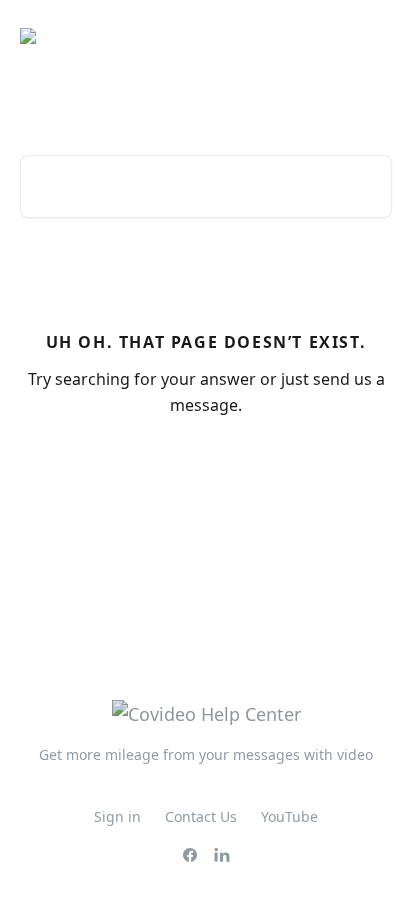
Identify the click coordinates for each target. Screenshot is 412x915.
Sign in (117, 816)
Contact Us (201, 816)
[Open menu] (374, 36)
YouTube (289, 816)
